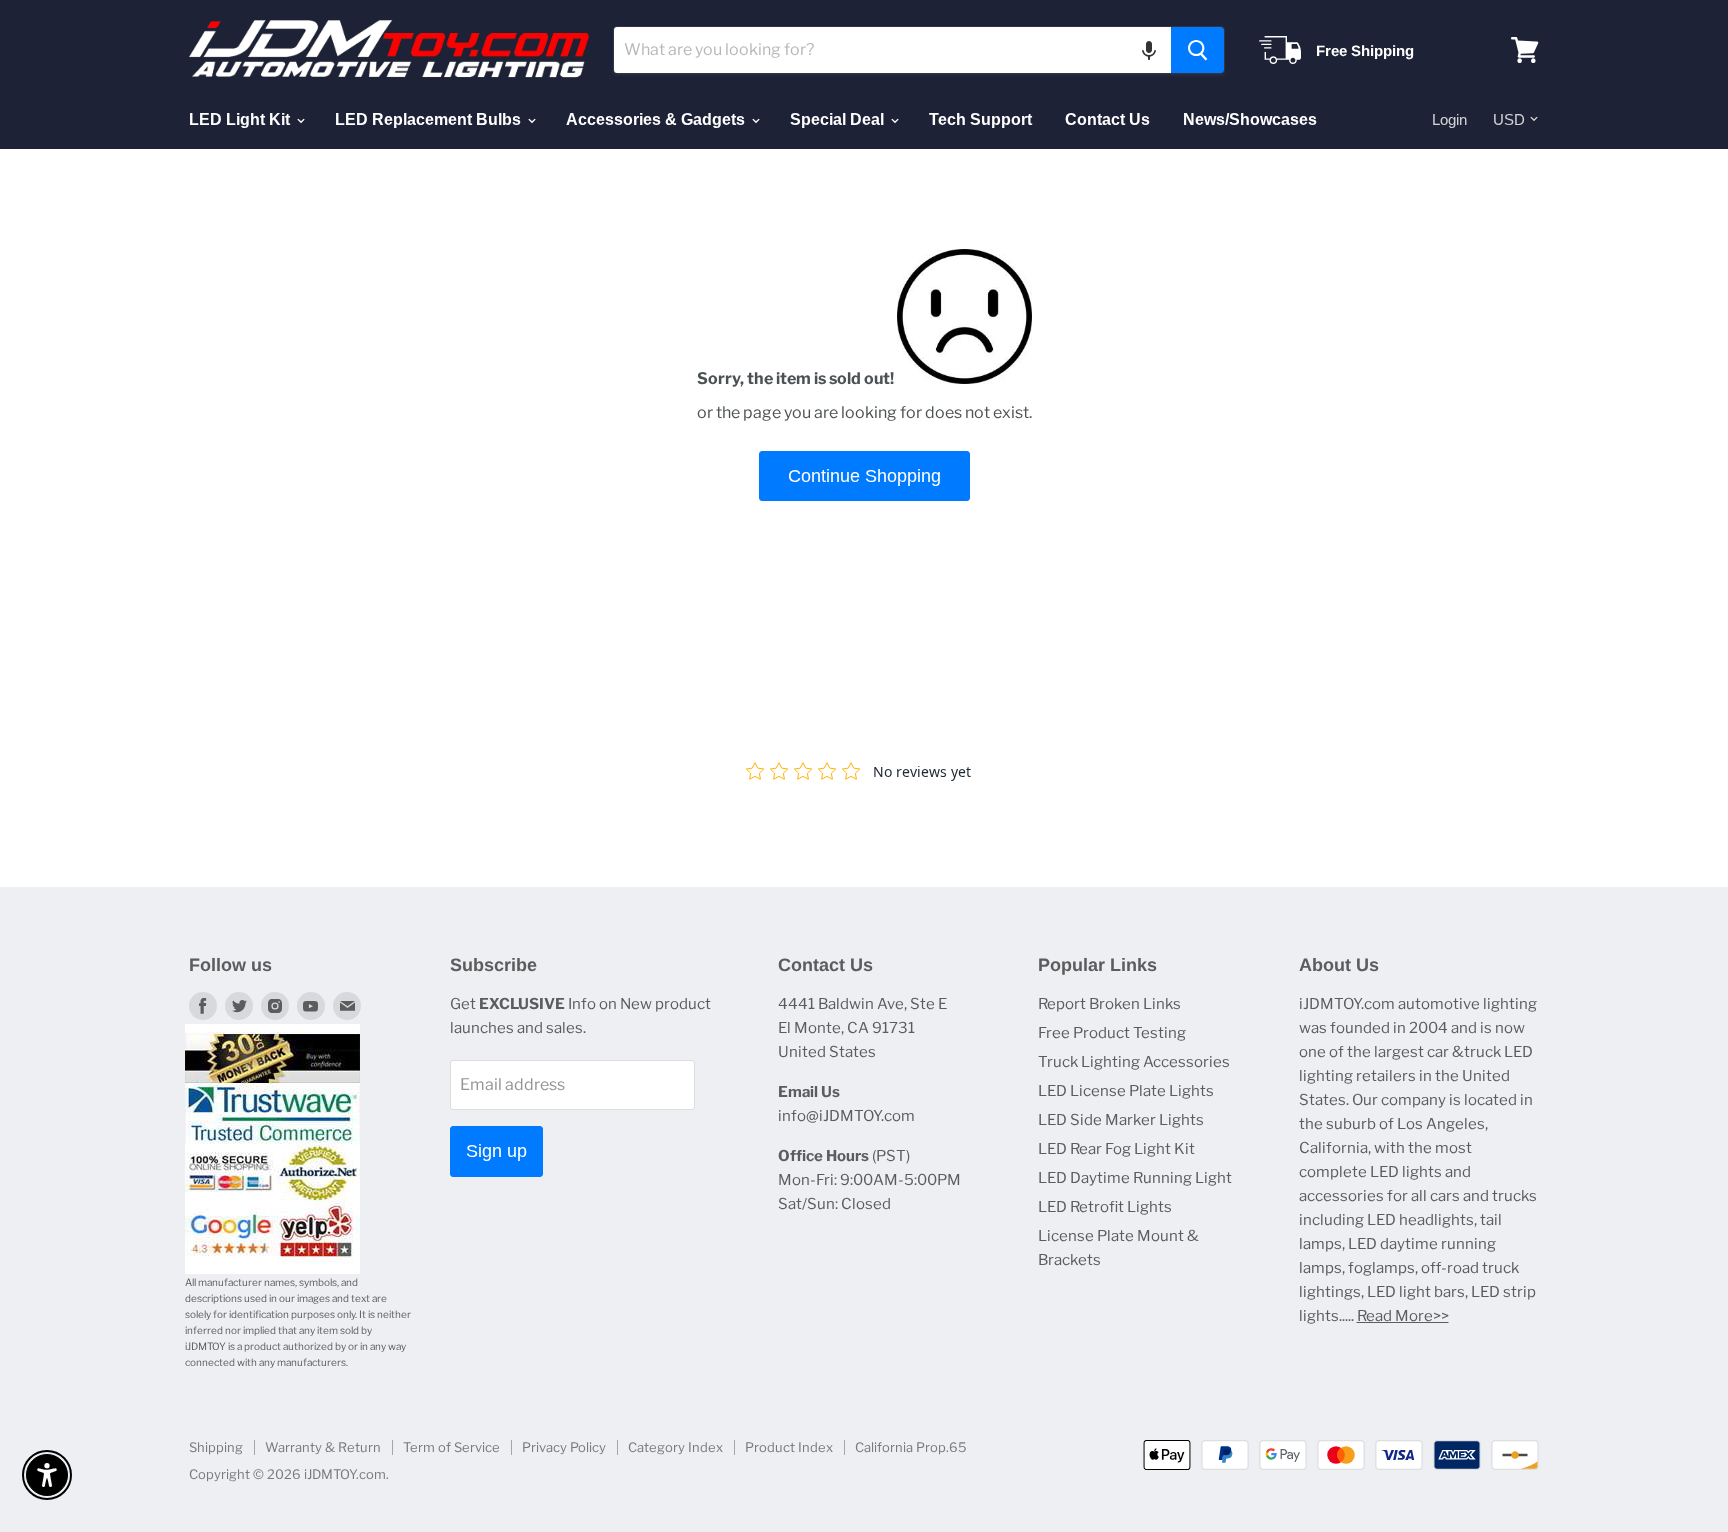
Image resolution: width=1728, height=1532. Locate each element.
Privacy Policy (564, 1447)
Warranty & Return (323, 1447)
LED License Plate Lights (1126, 1091)
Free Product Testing (1112, 1033)
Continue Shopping (864, 476)
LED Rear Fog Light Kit (1116, 1149)
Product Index (789, 1447)
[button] (1149, 50)
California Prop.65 (911, 1447)
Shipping (216, 1447)
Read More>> (1403, 1316)
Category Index (675, 1447)
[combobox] (892, 50)
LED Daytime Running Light (1135, 1178)
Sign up (496, 1151)
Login (1449, 119)
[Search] (1197, 50)
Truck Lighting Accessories (1134, 1062)
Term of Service (451, 1447)
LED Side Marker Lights (1121, 1120)
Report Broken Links (1109, 1004)
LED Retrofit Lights (1105, 1207)
